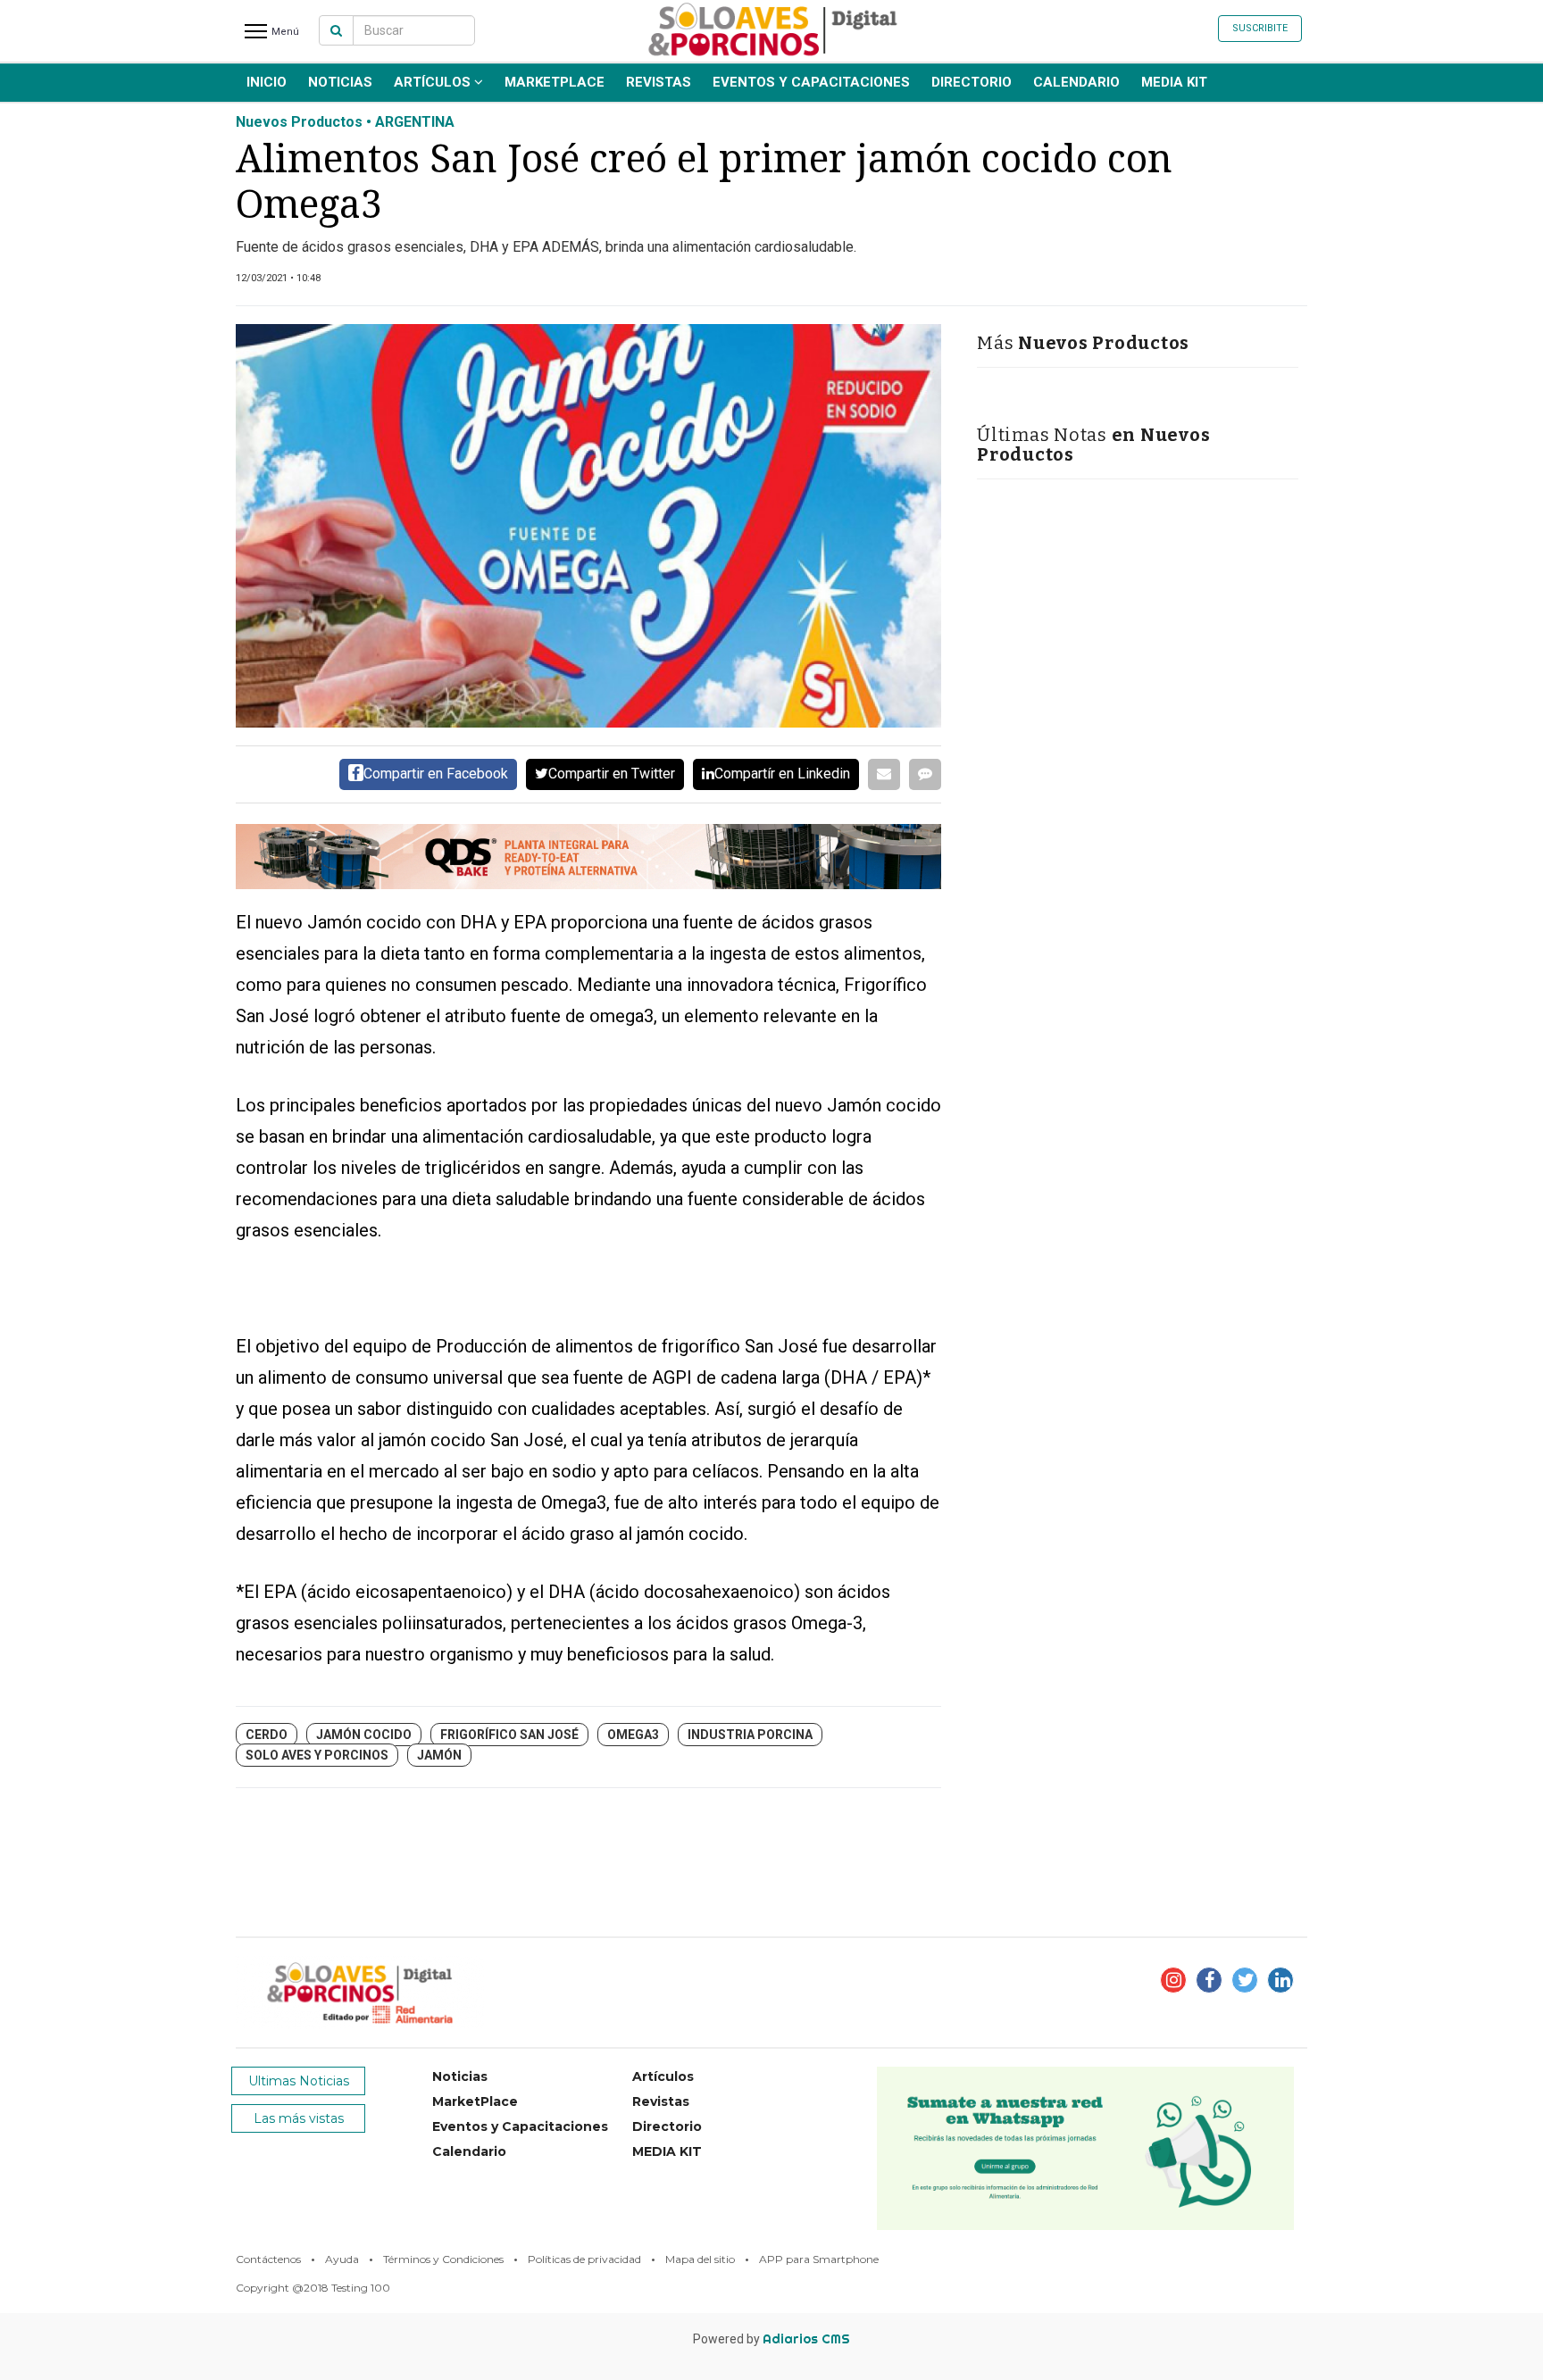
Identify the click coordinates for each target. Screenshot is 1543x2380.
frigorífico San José (509, 1735)
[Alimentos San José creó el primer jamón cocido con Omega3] (588, 526)
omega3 (633, 1735)
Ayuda (342, 2259)
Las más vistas (299, 2118)
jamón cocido (364, 1735)
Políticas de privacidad (584, 2259)
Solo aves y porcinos (317, 1755)
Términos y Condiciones (443, 2259)
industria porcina (750, 1735)
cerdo (267, 1735)
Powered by (771, 2339)
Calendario (1076, 82)
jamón (439, 1755)
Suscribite (1260, 28)
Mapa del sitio (700, 2259)
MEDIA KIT (1174, 82)
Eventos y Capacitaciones (811, 82)
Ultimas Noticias (299, 2081)
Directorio (972, 82)
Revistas (659, 82)
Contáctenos (268, 2259)
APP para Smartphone (819, 2259)
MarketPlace (555, 82)
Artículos (434, 82)
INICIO (267, 82)
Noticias (340, 82)
